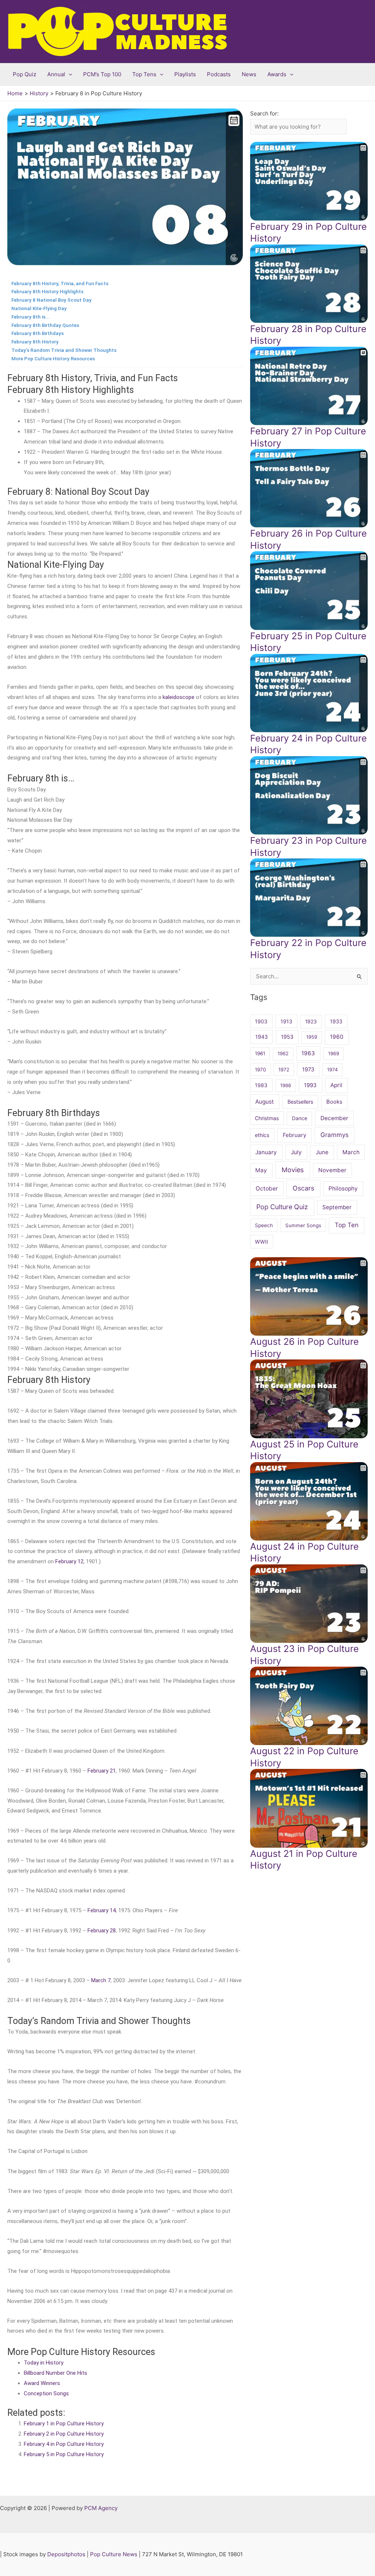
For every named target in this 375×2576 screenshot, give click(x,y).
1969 (334, 1053)
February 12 (69, 1561)
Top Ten (347, 1225)
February (294, 1135)
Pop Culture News (114, 2554)
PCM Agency (101, 2508)
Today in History (44, 2363)
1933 (336, 1021)
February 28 (102, 1931)
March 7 (101, 1980)
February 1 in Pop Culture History (64, 2424)
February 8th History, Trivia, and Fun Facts (60, 283)
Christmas (267, 1118)
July (296, 1152)
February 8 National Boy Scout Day (51, 300)
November (332, 1170)
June (322, 1152)
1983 (261, 1085)
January (266, 1152)
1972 (284, 1070)
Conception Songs (46, 2393)
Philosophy (343, 1188)
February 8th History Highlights (47, 291)
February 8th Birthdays (38, 333)
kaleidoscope (179, 697)
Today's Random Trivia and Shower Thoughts (64, 350)
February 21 (102, 1771)
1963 (308, 1053)
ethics (262, 1135)
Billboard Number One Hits (55, 2373)
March (351, 1152)
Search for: (264, 113)
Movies (293, 1170)
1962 (283, 1053)
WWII (261, 1242)
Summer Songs (303, 1225)
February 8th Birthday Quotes (45, 325)
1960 (337, 1037)
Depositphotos (66, 2554)
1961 (260, 1053)
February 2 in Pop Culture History (64, 2434)
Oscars (303, 1188)
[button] (69, 74)
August (265, 1102)
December (334, 1118)
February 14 (102, 1910)
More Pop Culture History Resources (53, 358)
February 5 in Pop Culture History (64, 2454)
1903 (261, 1021)
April (336, 1085)
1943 (261, 1037)
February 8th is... (31, 317)
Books (334, 1102)
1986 (286, 1085)
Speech (264, 1225)
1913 (286, 1021)
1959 (312, 1037)
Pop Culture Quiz (282, 1207)
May (261, 1170)
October (267, 1188)
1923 (311, 1021)
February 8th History (35, 342)
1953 (287, 1037)
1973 (308, 1070)
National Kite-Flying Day (39, 308)
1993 (310, 1085)
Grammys (335, 1135)
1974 (332, 1070)
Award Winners (42, 2383)
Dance (300, 1118)
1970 (260, 1070)
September (337, 1207)
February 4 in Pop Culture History (64, 2444)
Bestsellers (300, 1102)
